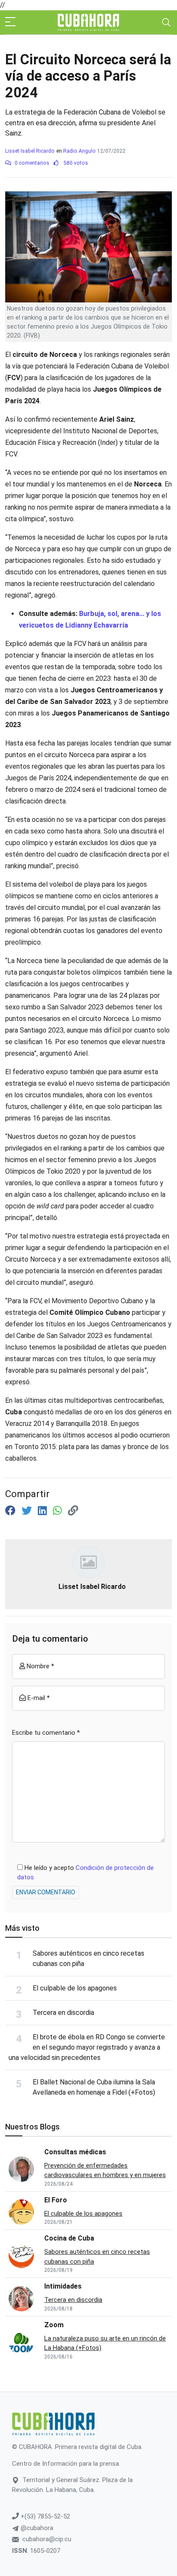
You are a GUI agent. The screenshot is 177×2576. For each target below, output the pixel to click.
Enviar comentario (46, 1892)
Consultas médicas (75, 2152)
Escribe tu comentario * (46, 1733)
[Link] (73, 1511)
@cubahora (36, 2528)
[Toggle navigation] (166, 22)
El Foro (56, 2200)
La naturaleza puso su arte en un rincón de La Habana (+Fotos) (105, 2343)
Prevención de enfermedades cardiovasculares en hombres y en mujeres (105, 2170)
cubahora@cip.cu (47, 2539)
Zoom (54, 2325)
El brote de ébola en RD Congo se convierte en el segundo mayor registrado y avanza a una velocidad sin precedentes (87, 2047)
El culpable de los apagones (75, 1988)
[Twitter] (28, 1511)
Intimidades (63, 2286)
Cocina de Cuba (69, 2238)
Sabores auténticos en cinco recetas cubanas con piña (97, 2257)
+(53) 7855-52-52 (44, 2516)
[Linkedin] (44, 1511)
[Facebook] (12, 1511)
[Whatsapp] (59, 1511)
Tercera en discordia (63, 2013)
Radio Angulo (79, 151)
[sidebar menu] (10, 22)
